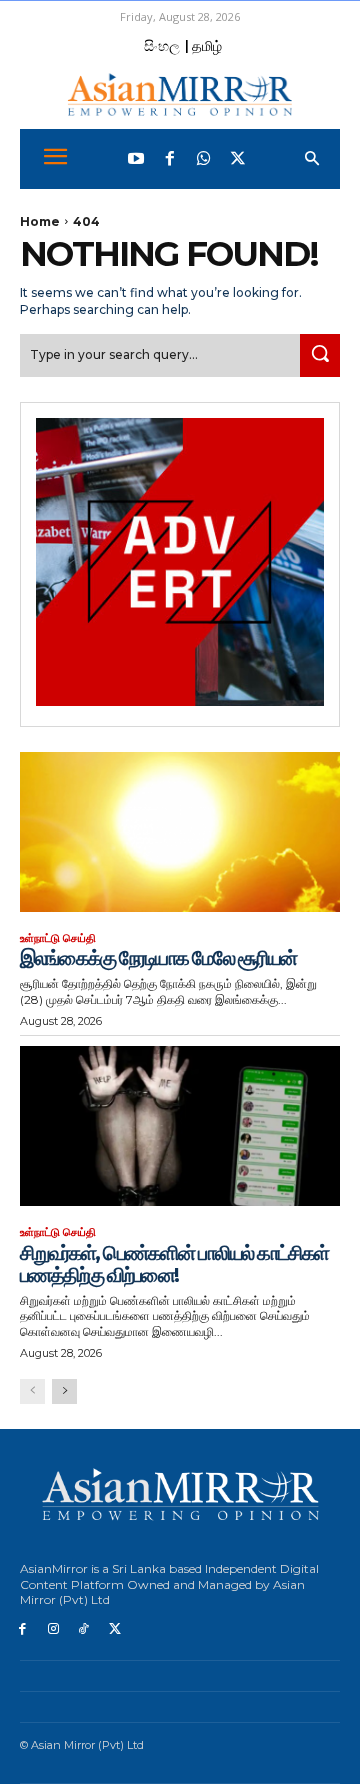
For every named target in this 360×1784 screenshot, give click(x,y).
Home (40, 221)
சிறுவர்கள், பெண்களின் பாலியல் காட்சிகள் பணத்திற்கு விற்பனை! (174, 1264)
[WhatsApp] (204, 159)
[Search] (320, 355)
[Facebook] (170, 159)
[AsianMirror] (180, 94)
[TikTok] (84, 1629)
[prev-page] (32, 1391)
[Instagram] (53, 1629)
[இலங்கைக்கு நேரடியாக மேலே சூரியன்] (180, 832)
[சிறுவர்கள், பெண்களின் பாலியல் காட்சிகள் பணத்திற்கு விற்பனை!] (180, 1126)
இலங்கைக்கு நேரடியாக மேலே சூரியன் (158, 958)
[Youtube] (136, 159)
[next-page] (64, 1391)
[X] (114, 1629)
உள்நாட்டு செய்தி (58, 938)
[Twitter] (238, 159)
